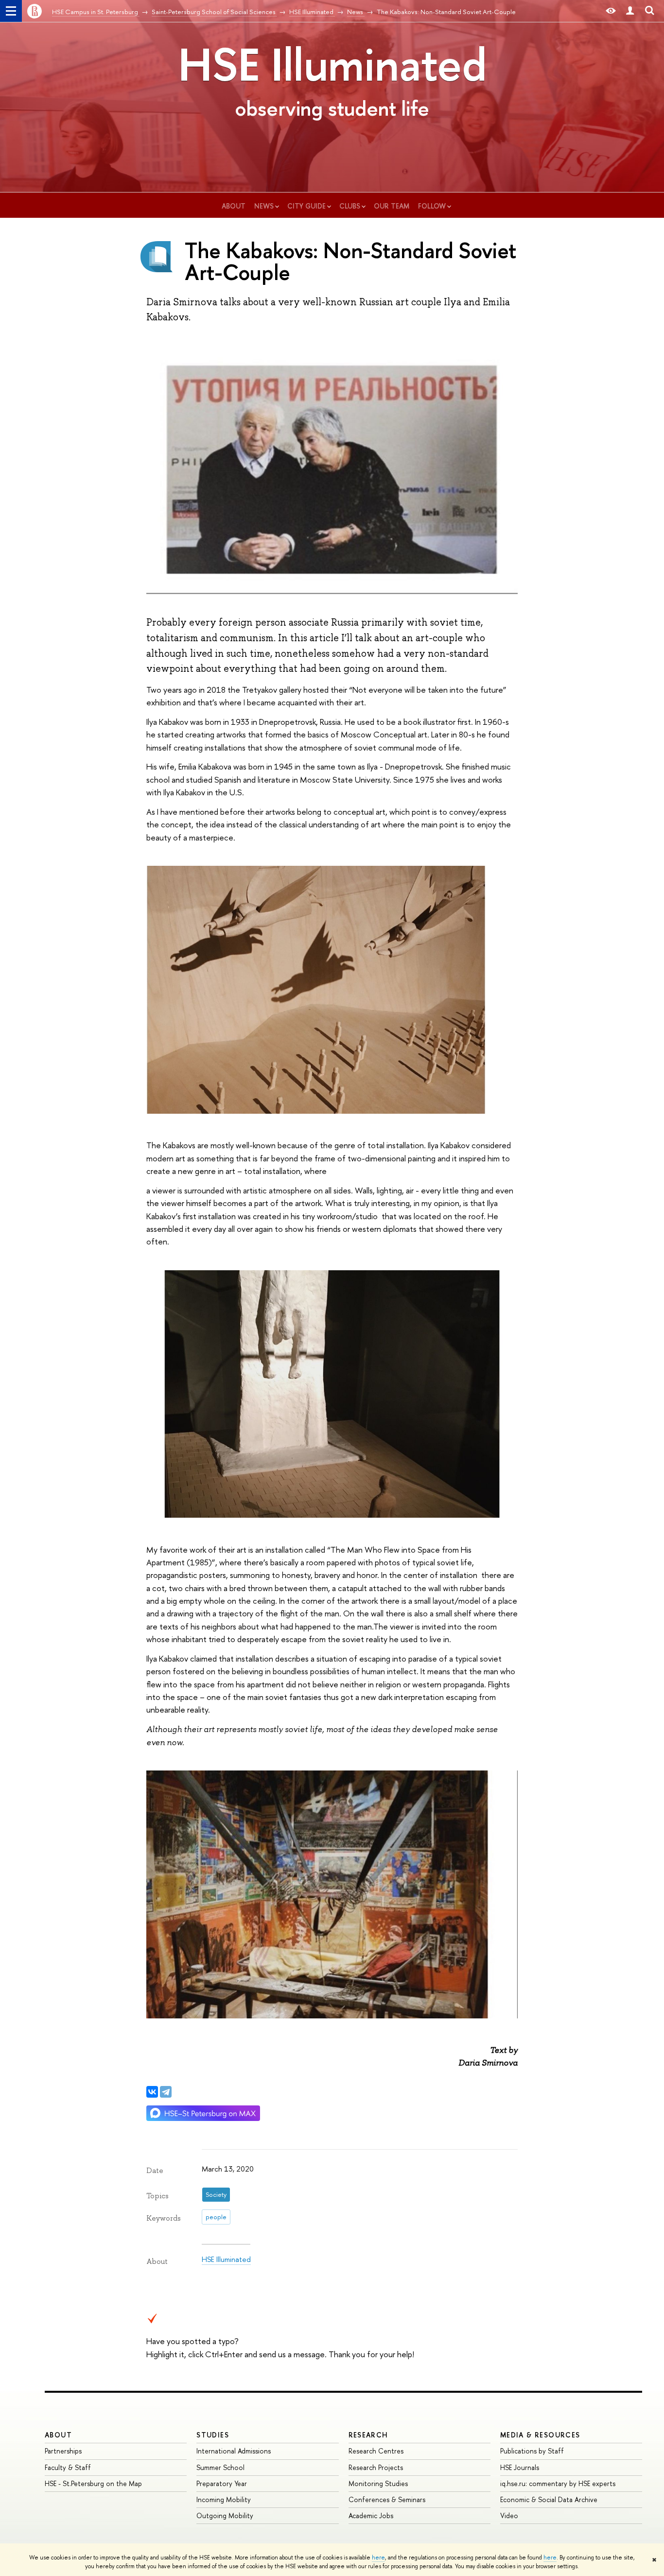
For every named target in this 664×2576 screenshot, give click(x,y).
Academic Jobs (371, 2515)
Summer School (220, 2467)
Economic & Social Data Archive (549, 2499)
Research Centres (376, 2451)
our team (392, 206)
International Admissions (234, 2451)
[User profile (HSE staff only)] (630, 11)
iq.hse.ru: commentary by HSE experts (558, 2483)
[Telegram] (166, 2092)
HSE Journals (520, 2467)
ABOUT (58, 2435)
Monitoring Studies (378, 2483)
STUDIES (213, 2435)
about (234, 206)
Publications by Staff (532, 2451)
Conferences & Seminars (387, 2499)
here (378, 2558)
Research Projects (376, 2467)
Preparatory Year (222, 2483)
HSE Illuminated (332, 64)
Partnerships (63, 2451)
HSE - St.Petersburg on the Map (93, 2483)
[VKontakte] (152, 2092)
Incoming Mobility (224, 2499)
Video (509, 2515)
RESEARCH (368, 2435)
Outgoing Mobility (225, 2515)
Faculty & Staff (68, 2467)
